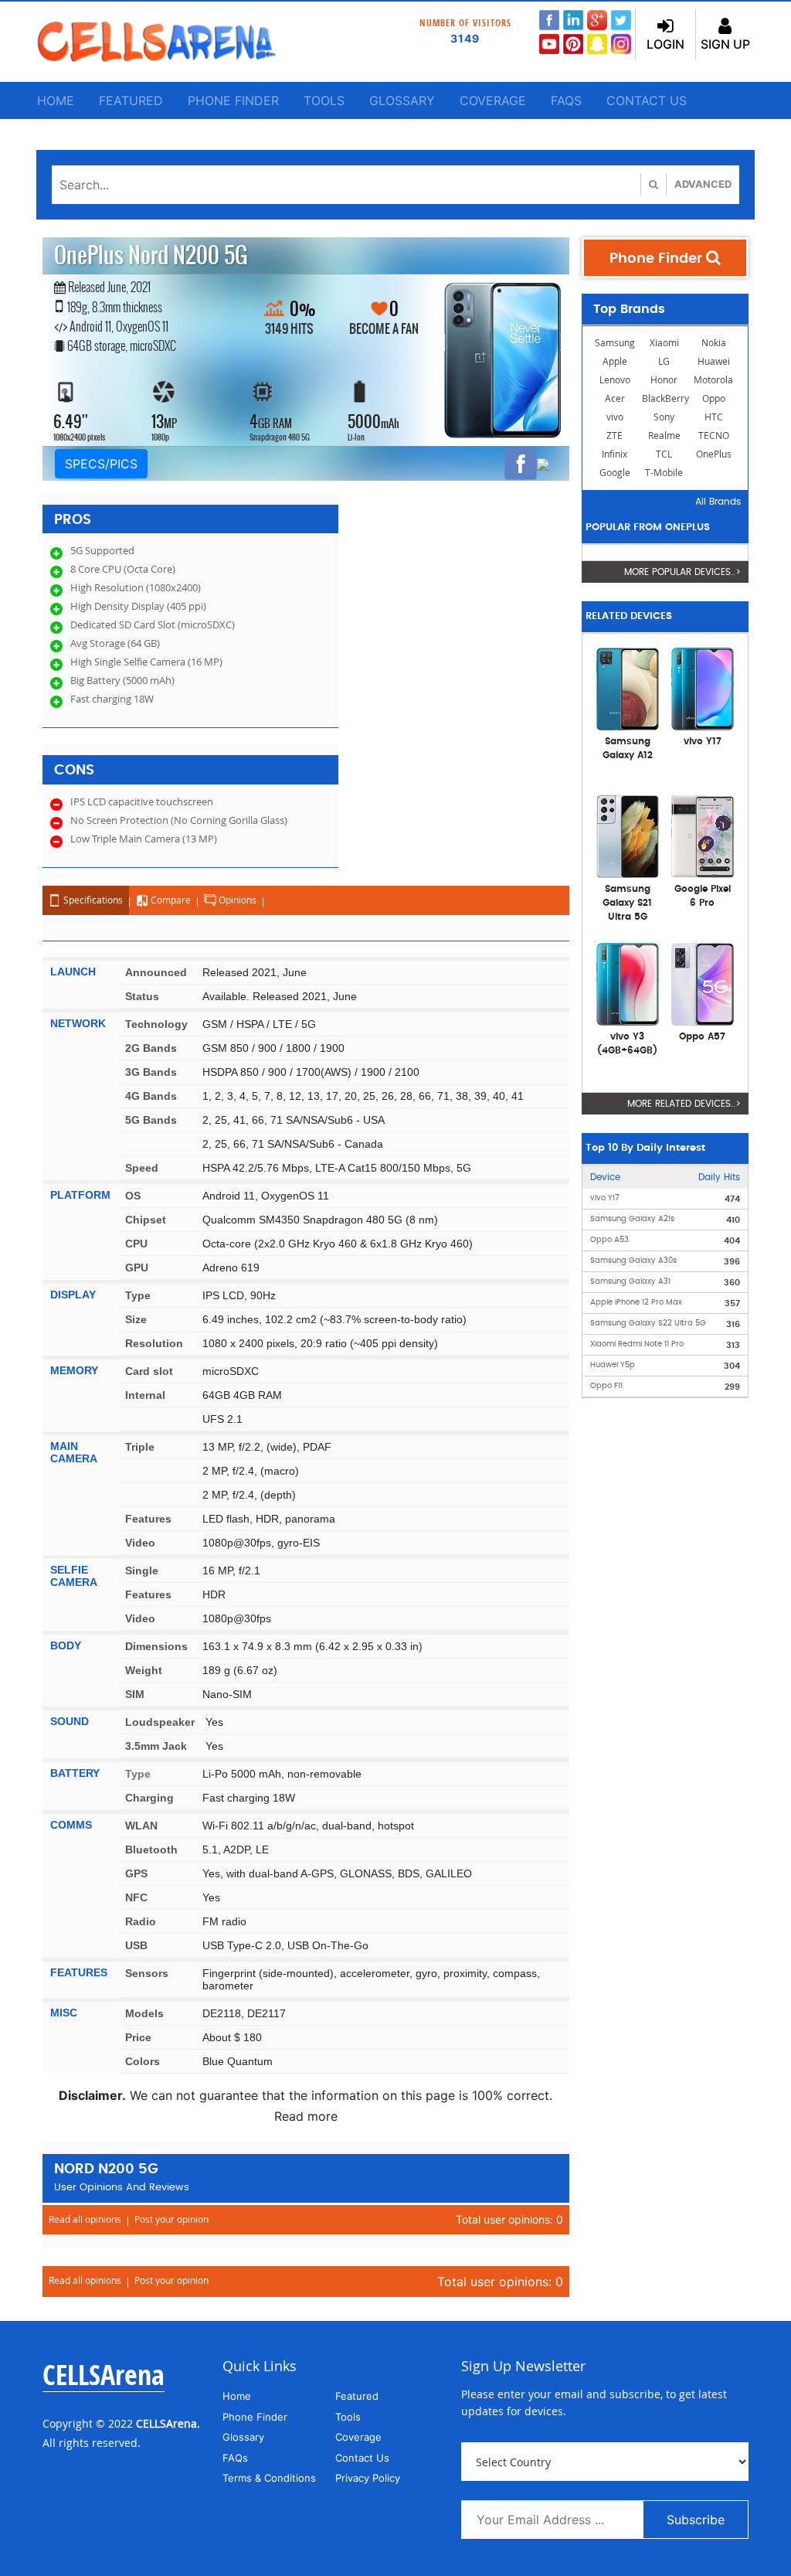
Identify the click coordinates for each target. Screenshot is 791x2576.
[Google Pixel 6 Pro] (703, 835)
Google (615, 473)
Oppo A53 (609, 1240)
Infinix (614, 454)
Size (136, 1319)
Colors (143, 2061)
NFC (136, 1897)
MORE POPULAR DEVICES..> (682, 572)
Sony (664, 417)
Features (148, 1519)
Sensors (147, 1973)
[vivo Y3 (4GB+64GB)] (628, 983)
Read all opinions (85, 2219)
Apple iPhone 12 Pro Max (636, 1302)
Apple (615, 361)
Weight (144, 1670)
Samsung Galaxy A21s (632, 1219)
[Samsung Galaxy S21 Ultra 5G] (628, 835)
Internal (145, 1395)
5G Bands (151, 1120)
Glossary (402, 100)
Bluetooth (151, 1849)
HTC (714, 417)
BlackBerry (665, 398)
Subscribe (696, 2520)
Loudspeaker (160, 1722)
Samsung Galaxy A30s (633, 1261)
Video (140, 1543)
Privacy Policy (368, 2478)
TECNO (714, 436)
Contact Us (647, 100)
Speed (142, 1168)
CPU (136, 1244)
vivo (615, 417)
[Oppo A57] (703, 983)
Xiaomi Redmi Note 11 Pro (637, 1344)
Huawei (714, 361)
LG (664, 361)
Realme (664, 436)
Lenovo (615, 380)
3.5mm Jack (156, 1746)
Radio (141, 1921)
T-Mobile (664, 473)
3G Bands (151, 1072)
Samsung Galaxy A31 (630, 1281)
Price (138, 2037)
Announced (156, 972)
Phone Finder (233, 100)
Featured (131, 100)
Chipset (146, 1220)
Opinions (236, 900)
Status (142, 996)
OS (133, 1196)
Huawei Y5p (613, 1365)
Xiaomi (664, 343)
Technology (156, 1024)
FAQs (566, 100)
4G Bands (151, 1096)
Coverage (493, 100)
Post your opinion (171, 2219)
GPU (137, 1268)
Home (56, 100)
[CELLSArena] (156, 42)
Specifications (92, 900)
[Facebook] (521, 464)
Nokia (714, 343)
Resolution (154, 1343)
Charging (149, 1798)
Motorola (713, 380)
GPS (136, 1873)
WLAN (141, 1826)
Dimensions (156, 1646)
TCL (664, 454)
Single (142, 1570)
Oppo (714, 398)
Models (144, 2013)
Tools (324, 100)
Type (138, 1295)
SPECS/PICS (101, 464)
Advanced (703, 184)
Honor (664, 380)
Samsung (615, 343)
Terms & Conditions (269, 2478)
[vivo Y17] (703, 688)
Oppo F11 (606, 1386)
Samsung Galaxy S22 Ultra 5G (648, 1323)
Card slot (149, 1371)
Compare (170, 900)
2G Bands (151, 1048)
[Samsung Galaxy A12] (628, 688)
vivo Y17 (605, 1198)
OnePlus (714, 454)
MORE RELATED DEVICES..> (684, 1104)
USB (136, 1945)
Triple (140, 1447)
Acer (615, 398)
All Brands (718, 502)
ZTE (614, 436)
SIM (135, 1694)
